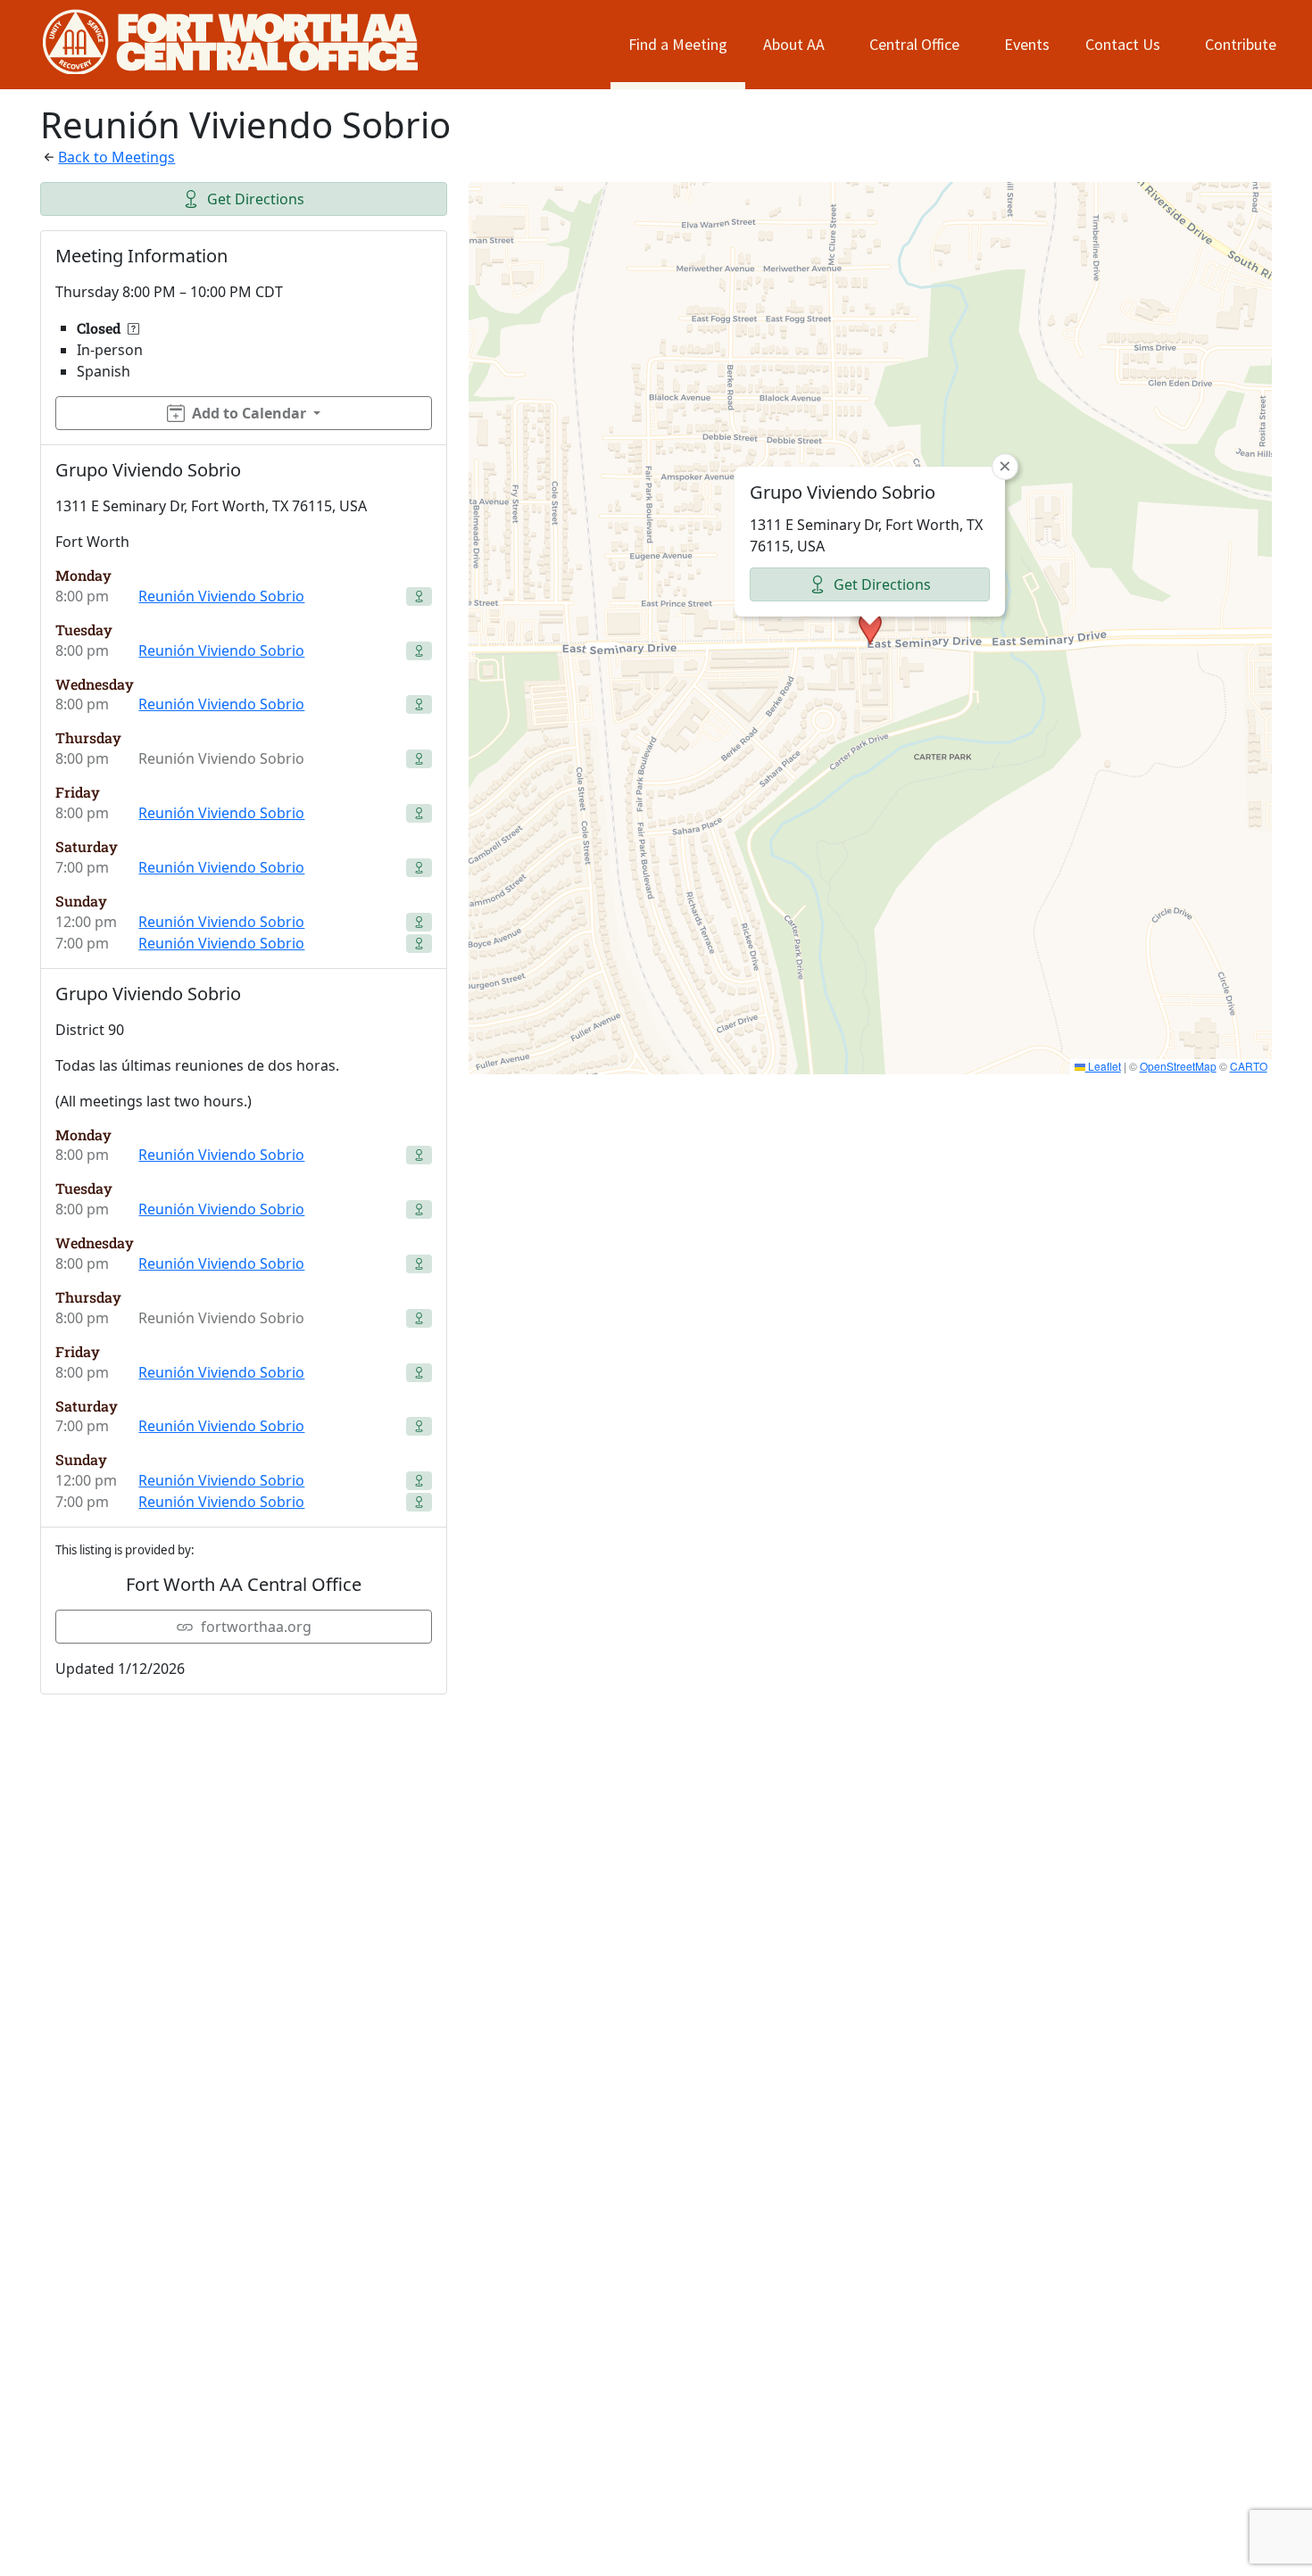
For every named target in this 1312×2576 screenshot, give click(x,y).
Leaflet (1103, 1066)
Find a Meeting (678, 44)
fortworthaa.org (256, 1627)
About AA (794, 44)
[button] (870, 628)
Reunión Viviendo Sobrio (221, 596)
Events (1027, 44)
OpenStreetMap (1178, 1066)
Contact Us (1123, 44)
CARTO (1249, 1066)
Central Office (914, 44)
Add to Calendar (249, 413)
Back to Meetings (116, 157)
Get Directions (256, 199)
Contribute (1241, 44)
